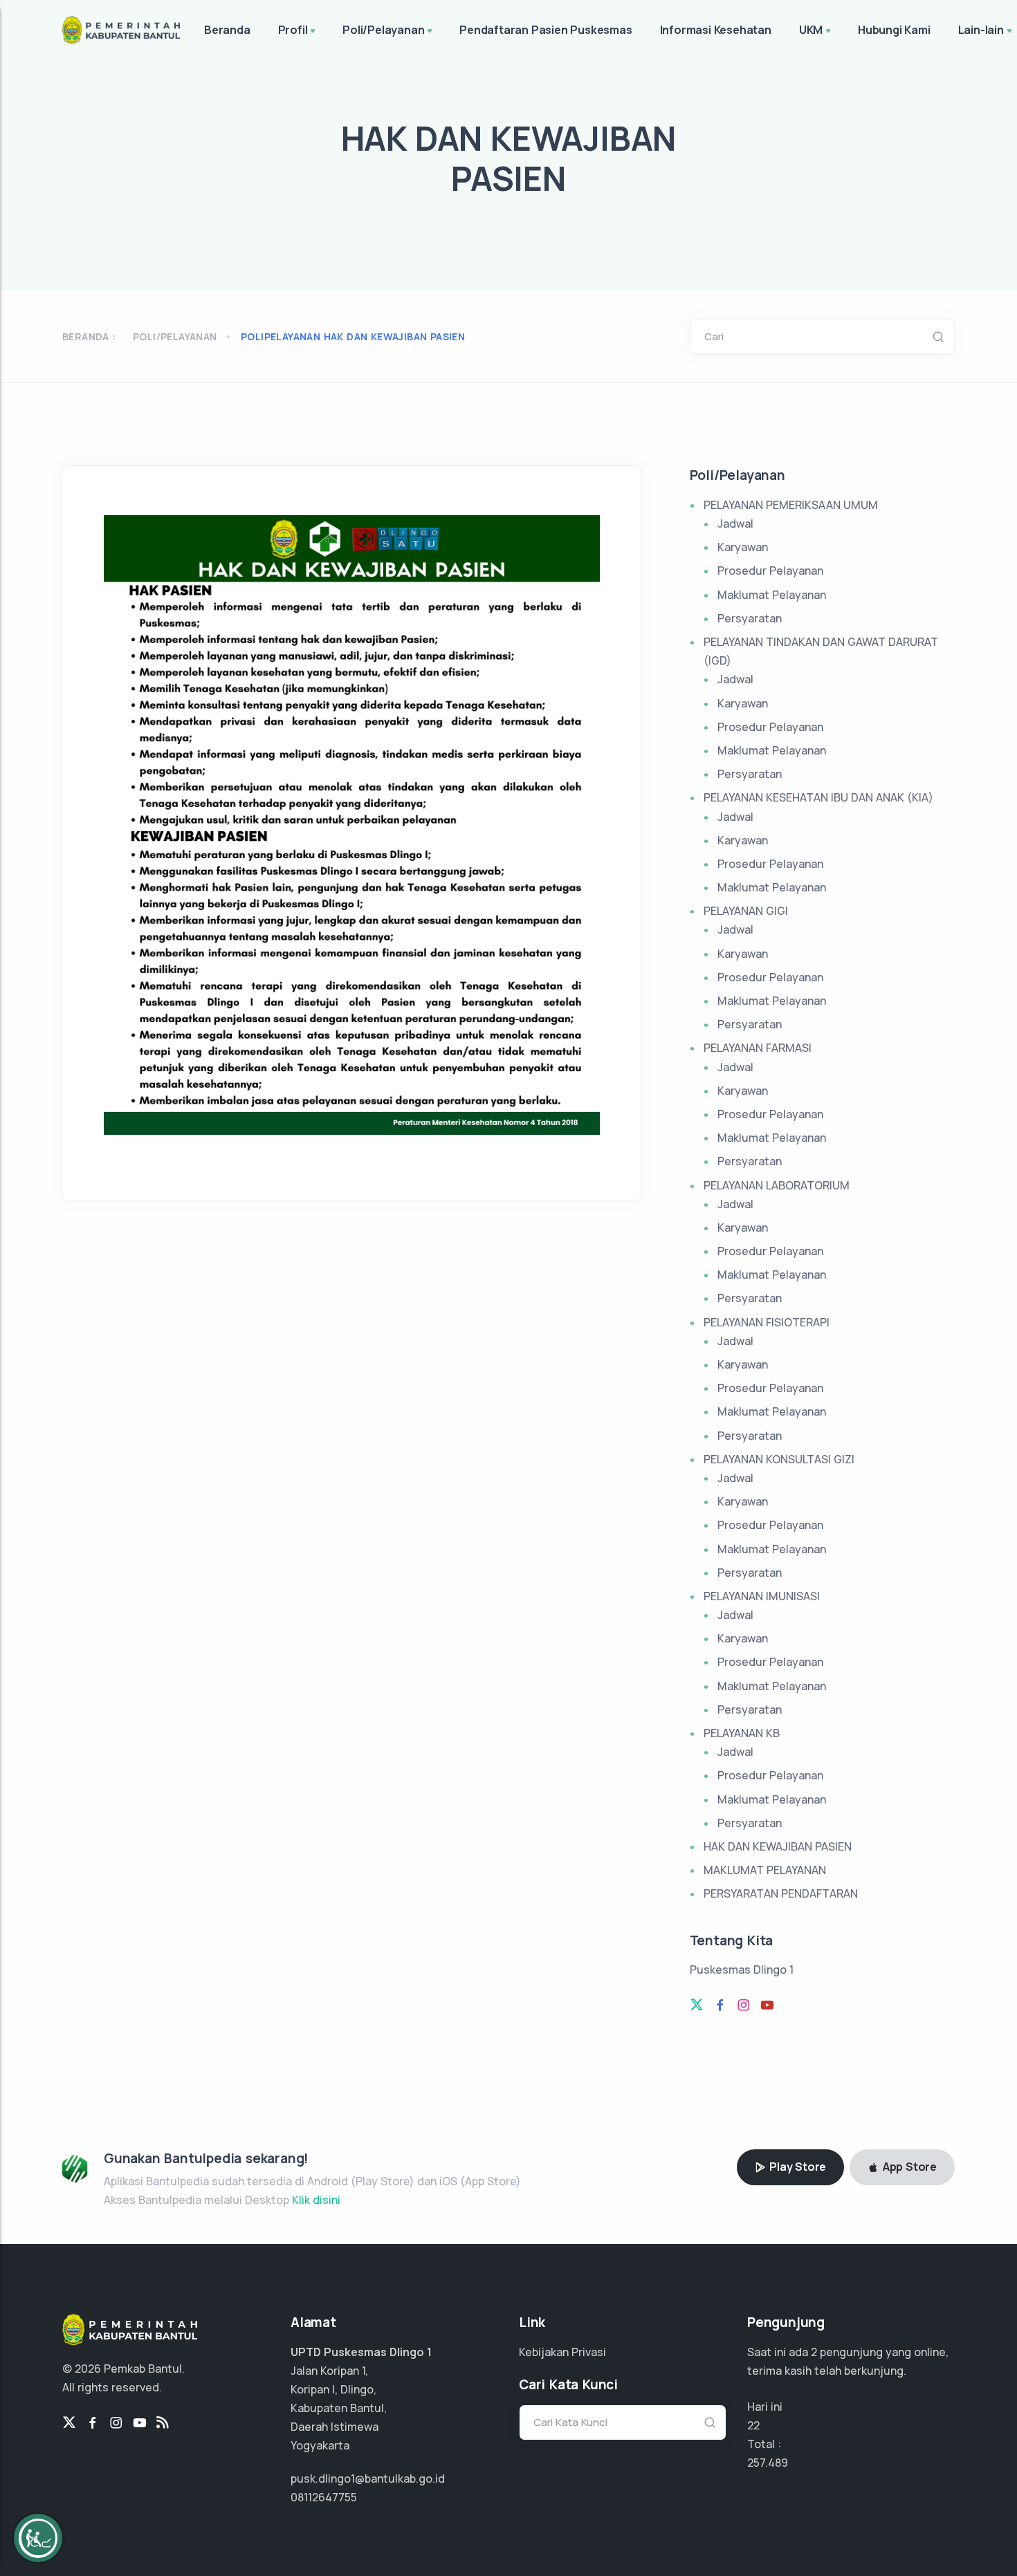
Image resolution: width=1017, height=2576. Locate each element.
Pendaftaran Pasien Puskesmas (546, 30)
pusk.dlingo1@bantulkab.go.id (368, 2478)
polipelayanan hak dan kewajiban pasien (353, 336)
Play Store (796, 2167)
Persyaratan (750, 618)
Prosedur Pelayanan (770, 571)
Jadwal (735, 523)
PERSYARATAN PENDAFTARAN (781, 1893)
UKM (811, 30)
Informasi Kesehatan (716, 30)
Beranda (227, 30)
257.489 (768, 2463)
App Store (908, 2167)
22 (753, 2425)
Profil (293, 30)
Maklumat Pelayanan (772, 595)
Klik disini (316, 2200)
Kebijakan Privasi (562, 2352)
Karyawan (743, 547)
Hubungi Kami (894, 30)
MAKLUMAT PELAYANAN (765, 1870)
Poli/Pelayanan (383, 30)
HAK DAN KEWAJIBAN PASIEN (778, 1846)
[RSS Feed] (163, 2423)
